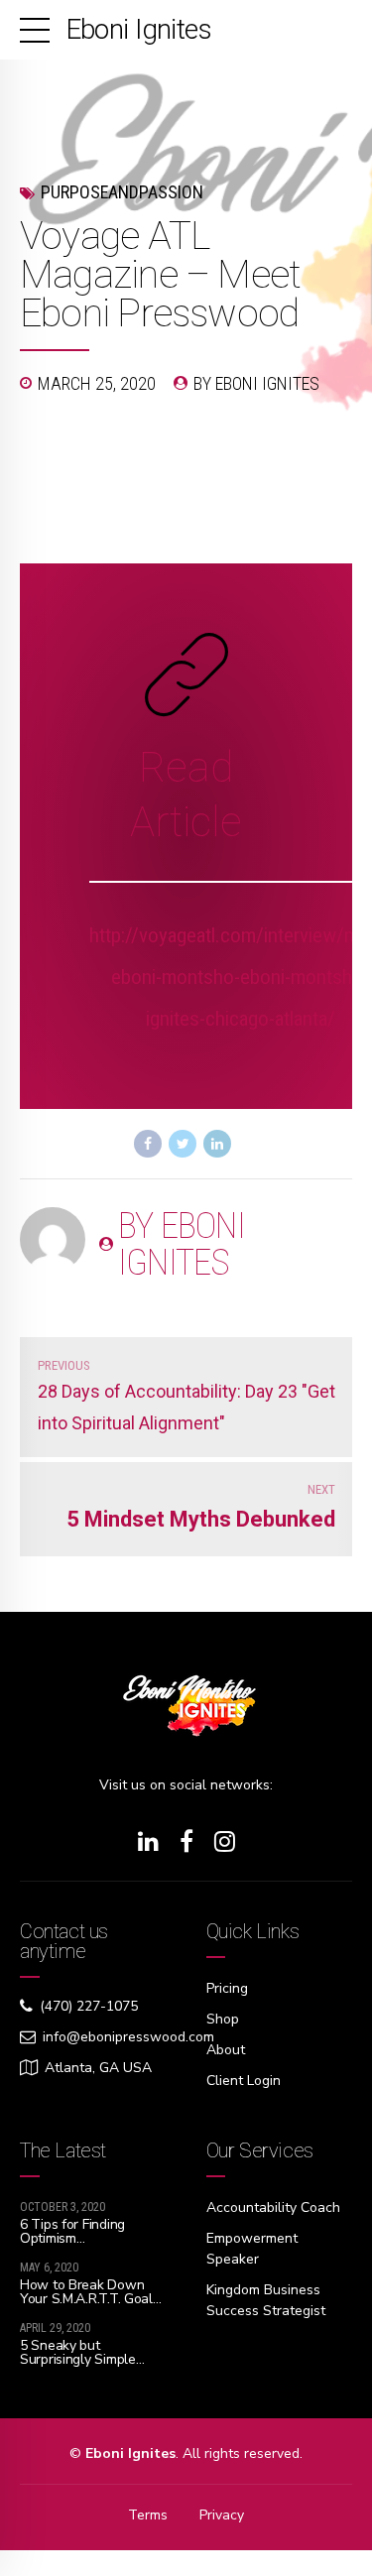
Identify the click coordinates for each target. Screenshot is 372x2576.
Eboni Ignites (139, 29)
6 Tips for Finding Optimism (72, 2231)
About (226, 2050)
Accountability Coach (273, 2208)
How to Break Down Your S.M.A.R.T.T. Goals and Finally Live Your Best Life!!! (90, 2306)
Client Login (244, 2081)
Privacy (222, 2515)
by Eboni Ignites (256, 383)
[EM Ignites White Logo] (186, 1713)
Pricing (227, 1988)
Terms (148, 2515)
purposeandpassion (122, 192)
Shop (223, 2019)
